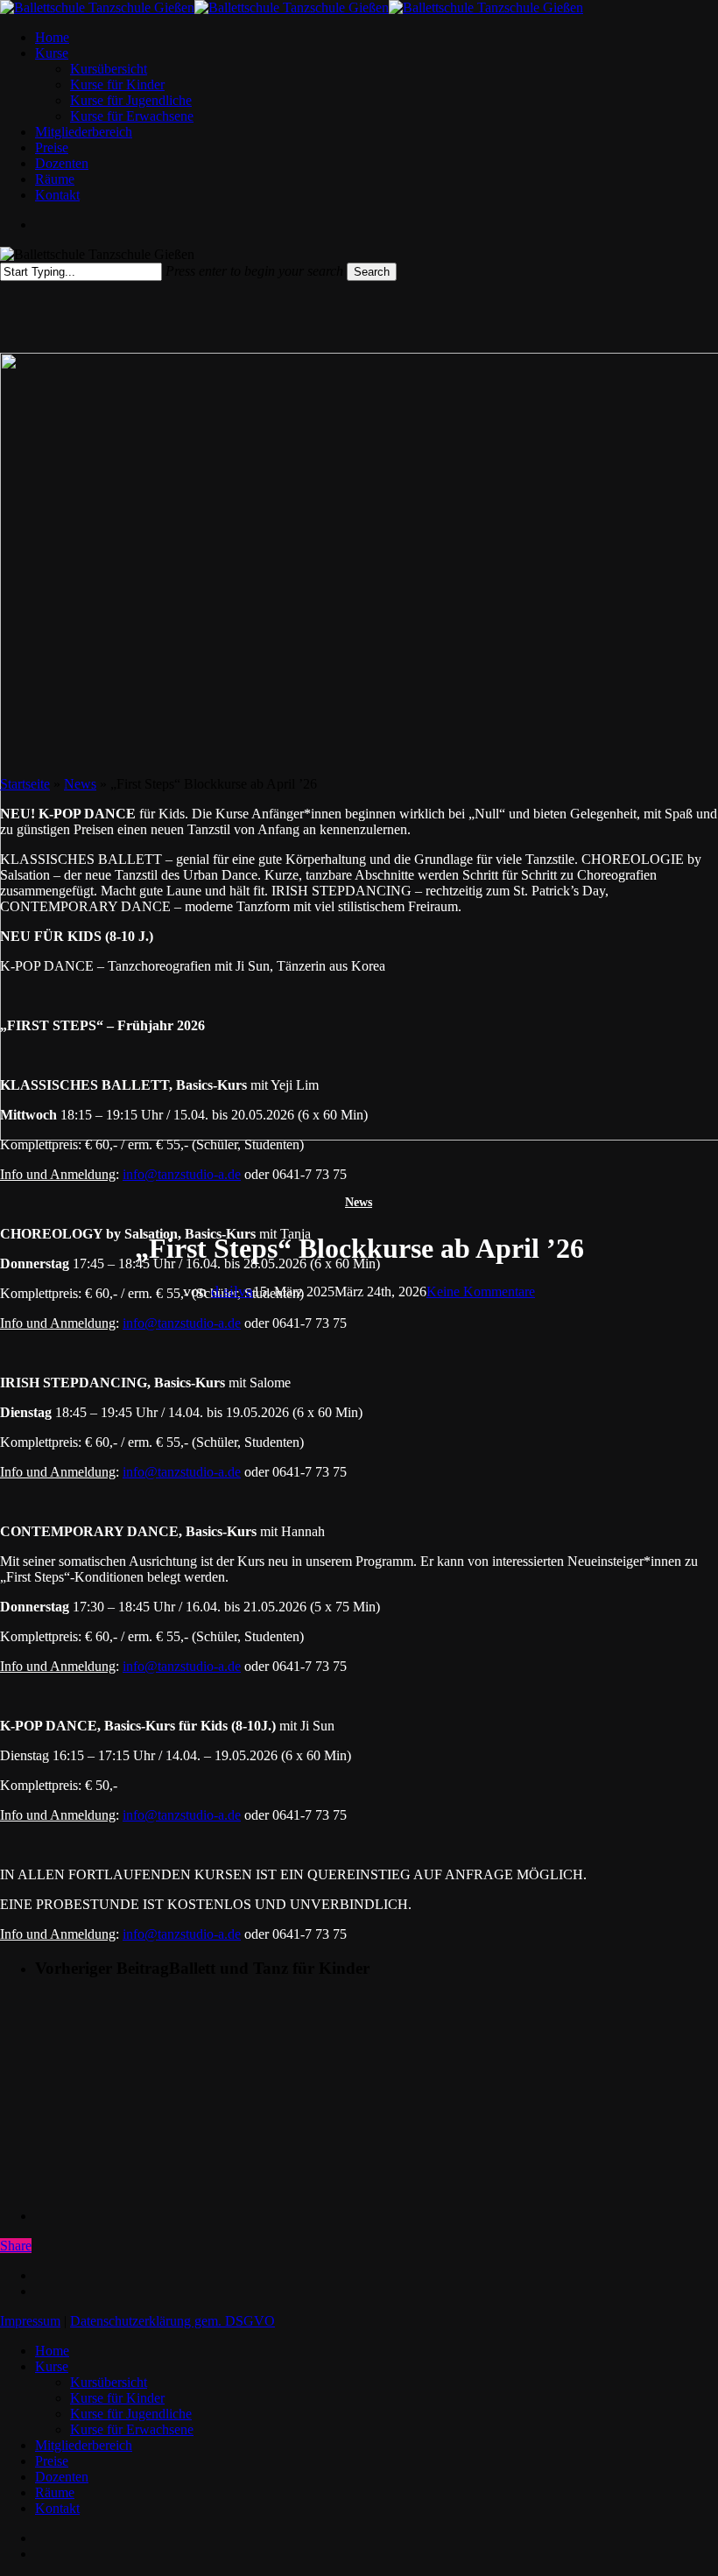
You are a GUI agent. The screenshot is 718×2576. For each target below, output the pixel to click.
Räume (55, 2492)
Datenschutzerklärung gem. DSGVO (172, 2321)
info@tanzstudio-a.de (182, 1174)
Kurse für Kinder (117, 2398)
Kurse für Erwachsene (132, 2429)
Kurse (52, 2366)
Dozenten (62, 2477)
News (359, 1202)
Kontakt (57, 2508)
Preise (52, 2461)
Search (372, 272)
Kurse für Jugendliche (131, 2414)
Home (52, 2351)
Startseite (25, 784)
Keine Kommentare (481, 1292)
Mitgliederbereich (84, 2445)
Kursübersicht (109, 2382)
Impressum (30, 2321)
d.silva (232, 1291)
